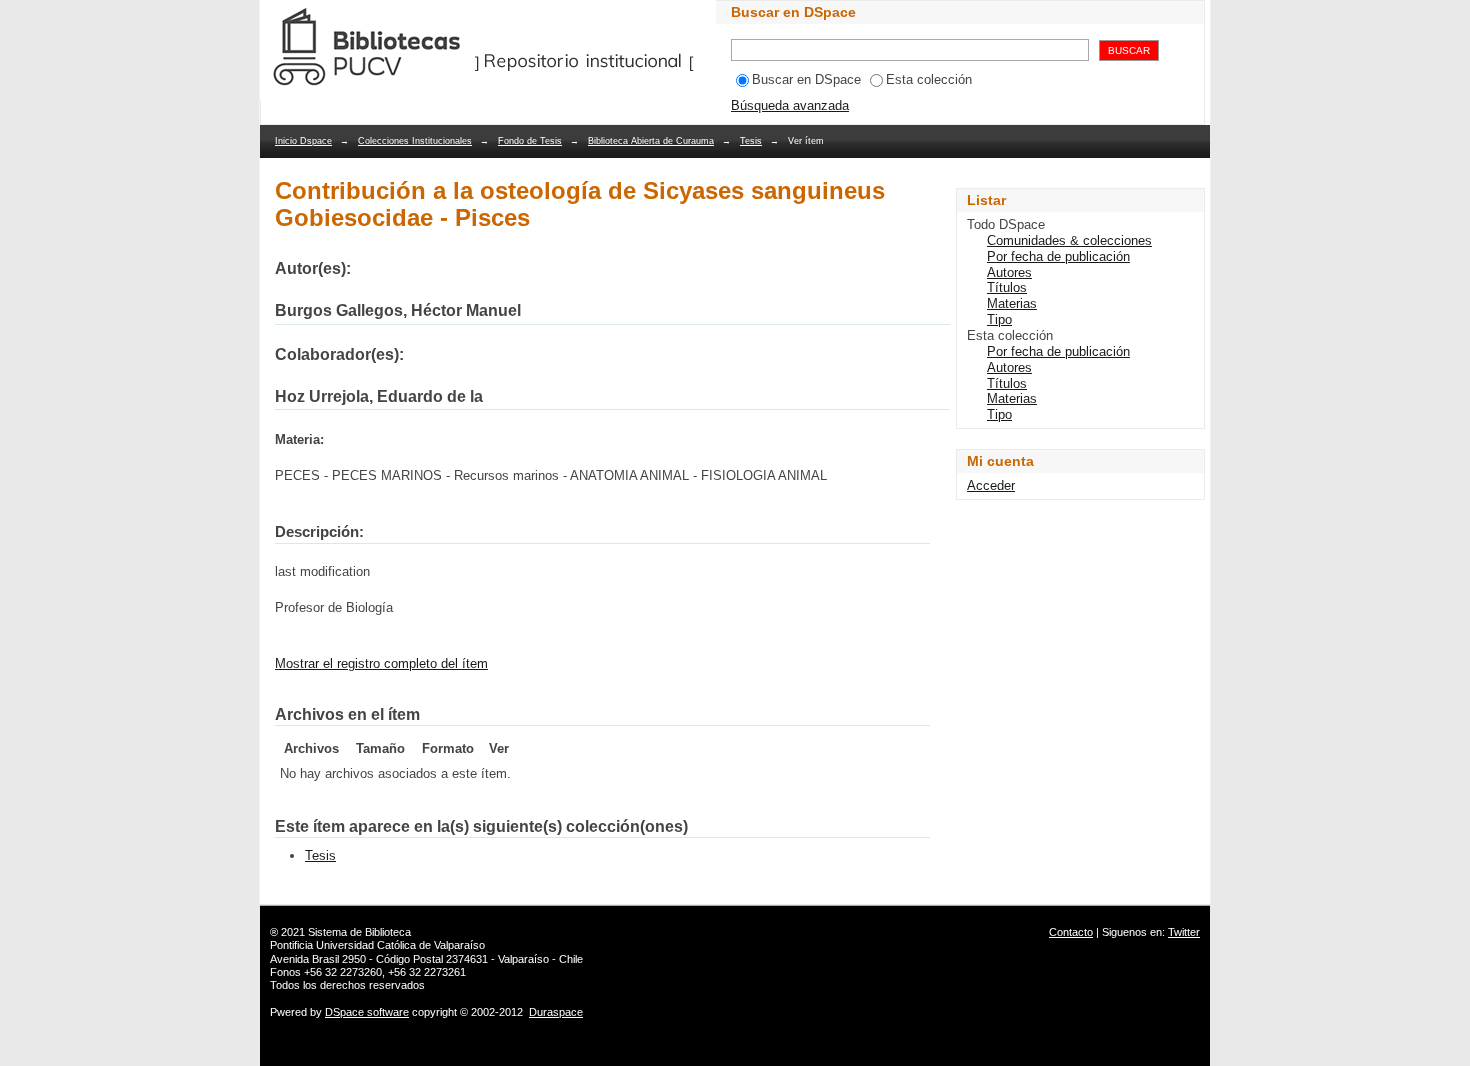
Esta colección (929, 79)
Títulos (1007, 287)
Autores (1009, 272)
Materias (1012, 303)
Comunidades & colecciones (1069, 240)
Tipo (999, 319)
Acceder (991, 485)
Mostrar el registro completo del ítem (381, 663)
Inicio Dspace (303, 141)
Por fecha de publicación (1058, 256)
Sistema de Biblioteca (359, 932)
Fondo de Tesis (530, 141)
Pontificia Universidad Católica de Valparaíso (377, 945)
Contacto (1071, 932)
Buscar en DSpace (806, 79)
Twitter (1184, 932)
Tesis (751, 141)
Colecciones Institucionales (415, 141)
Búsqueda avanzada (790, 105)
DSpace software (367, 1012)
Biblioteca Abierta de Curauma (651, 141)
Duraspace (556, 1012)
